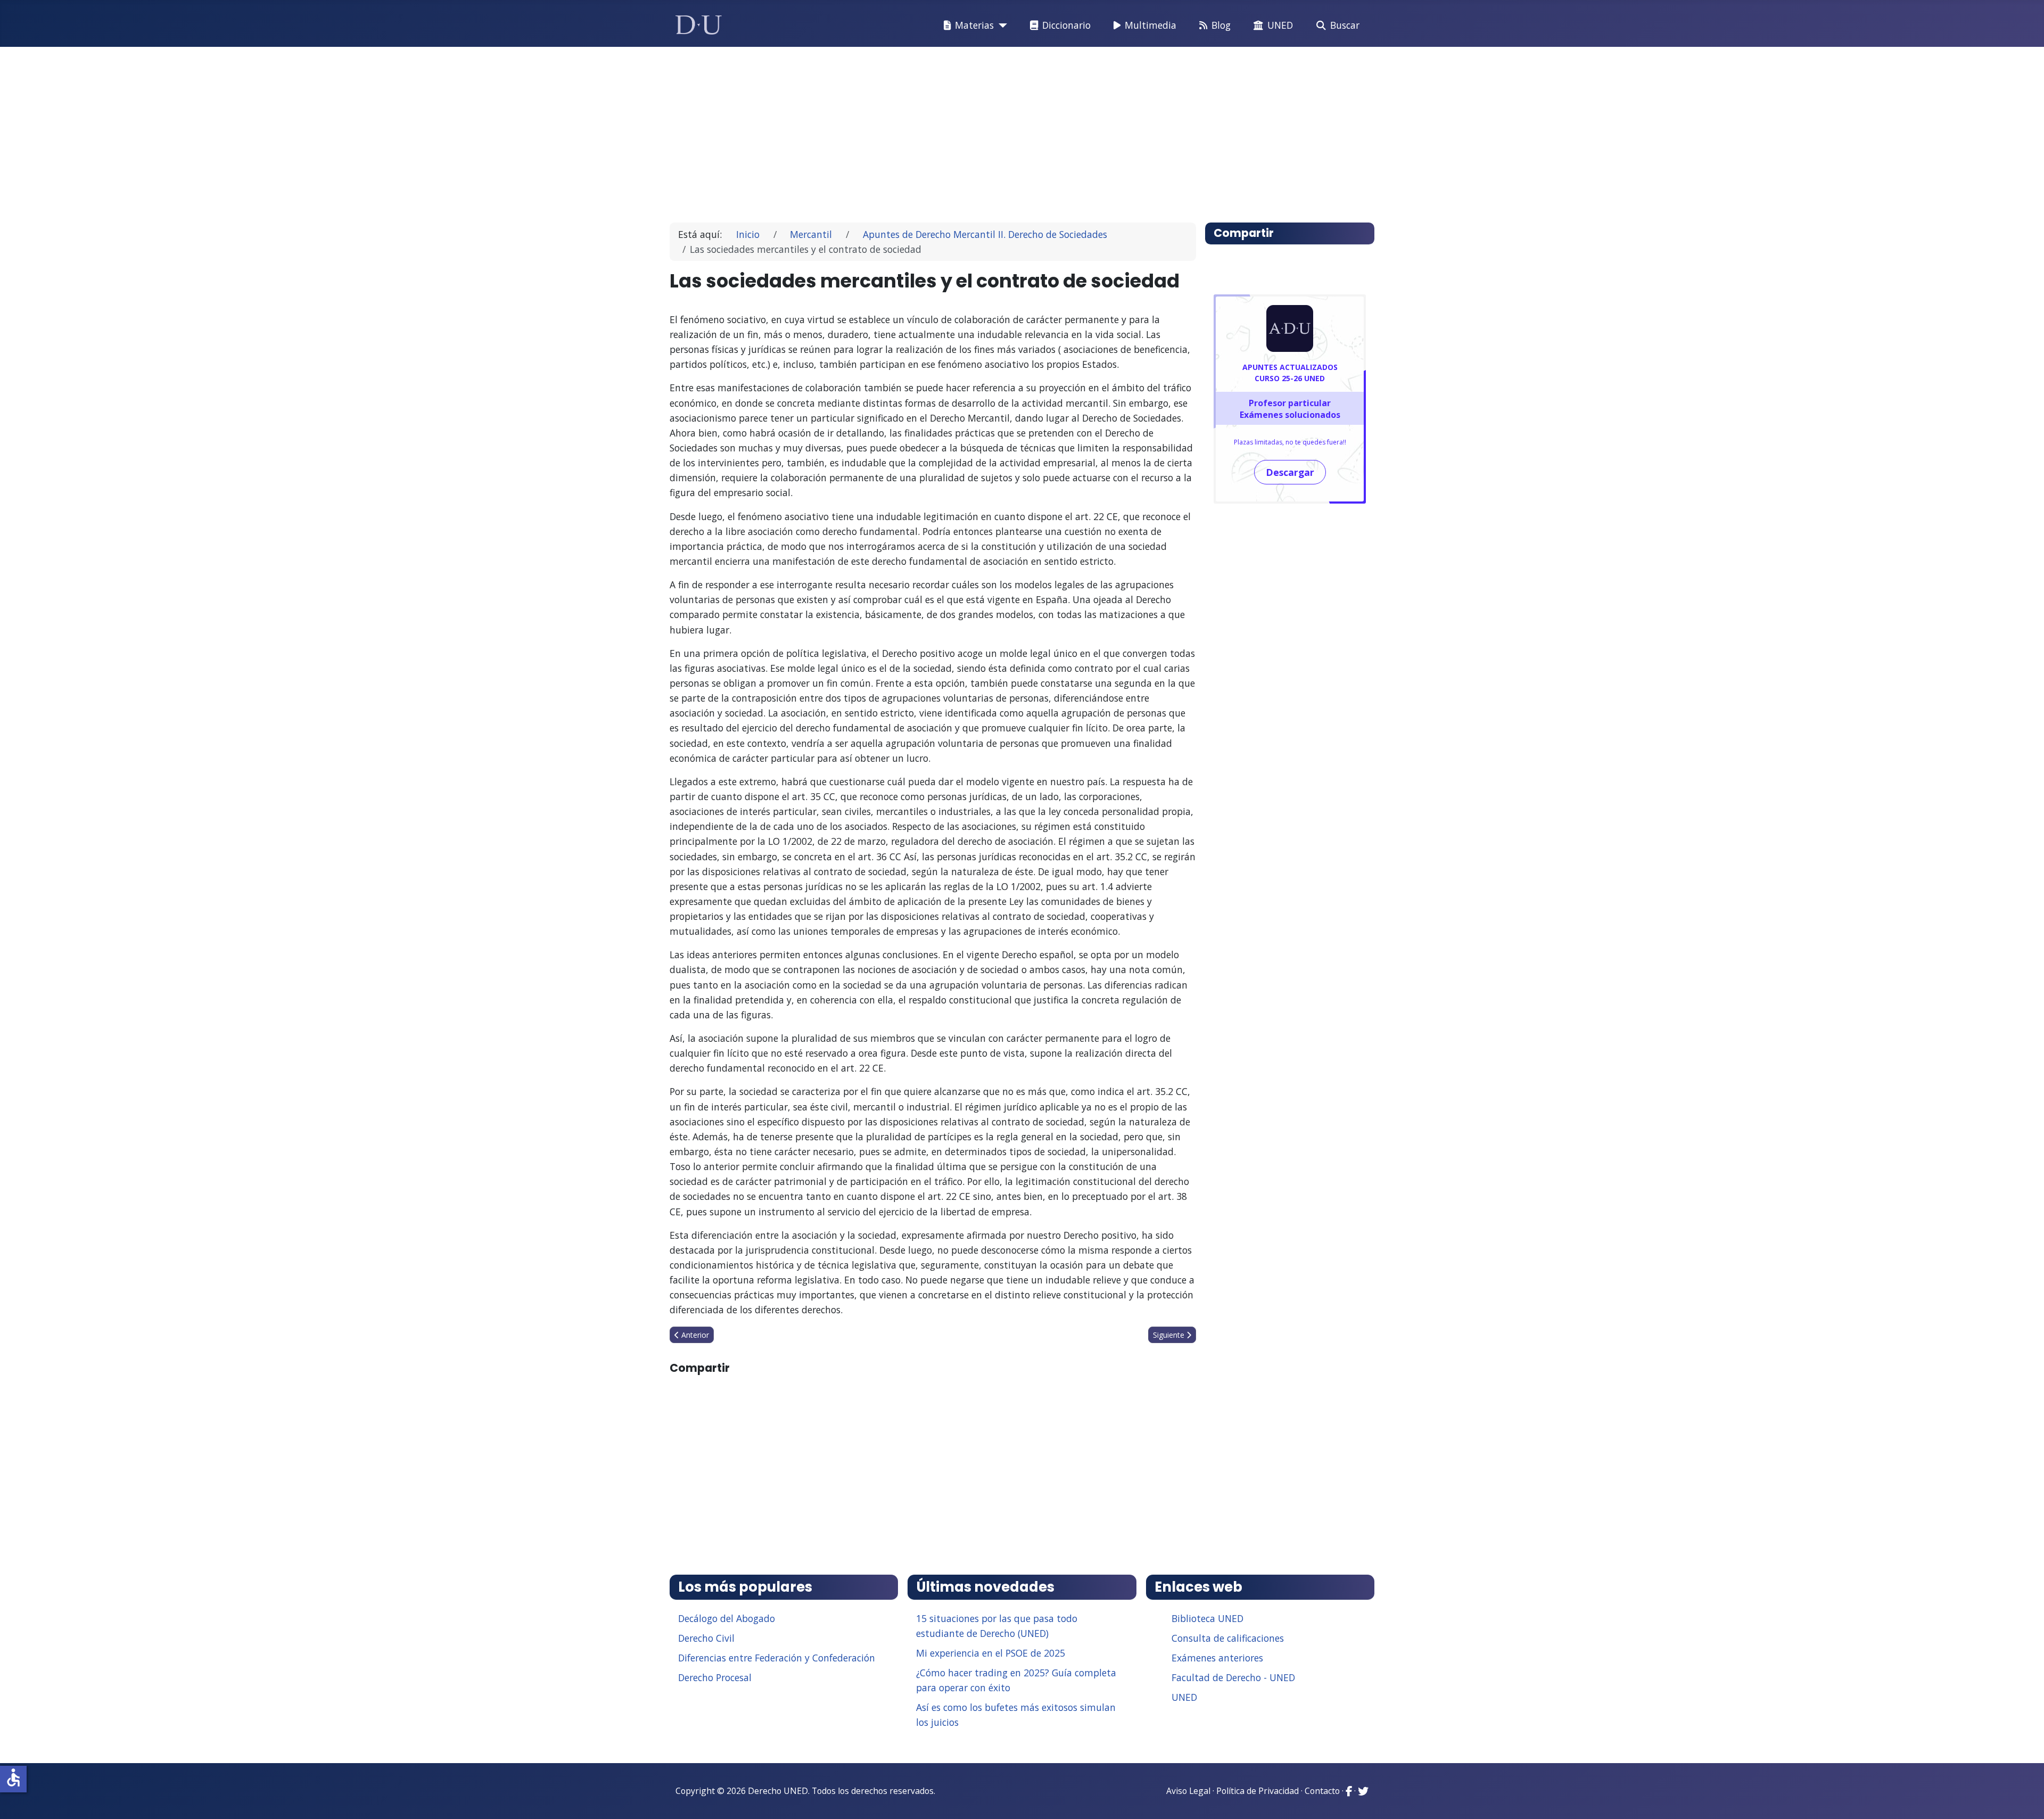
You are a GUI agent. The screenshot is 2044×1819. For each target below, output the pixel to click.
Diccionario (1066, 25)
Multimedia (1151, 25)
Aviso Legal (1188, 1791)
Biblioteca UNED (1208, 1618)
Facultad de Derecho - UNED (1233, 1677)
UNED (1280, 25)
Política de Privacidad (1258, 1791)
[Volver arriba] (2024, 1798)
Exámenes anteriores (1217, 1658)
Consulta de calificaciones (1228, 1638)
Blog (1221, 25)
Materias (974, 25)
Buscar (1345, 25)
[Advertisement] (998, 130)
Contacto (1322, 1791)
